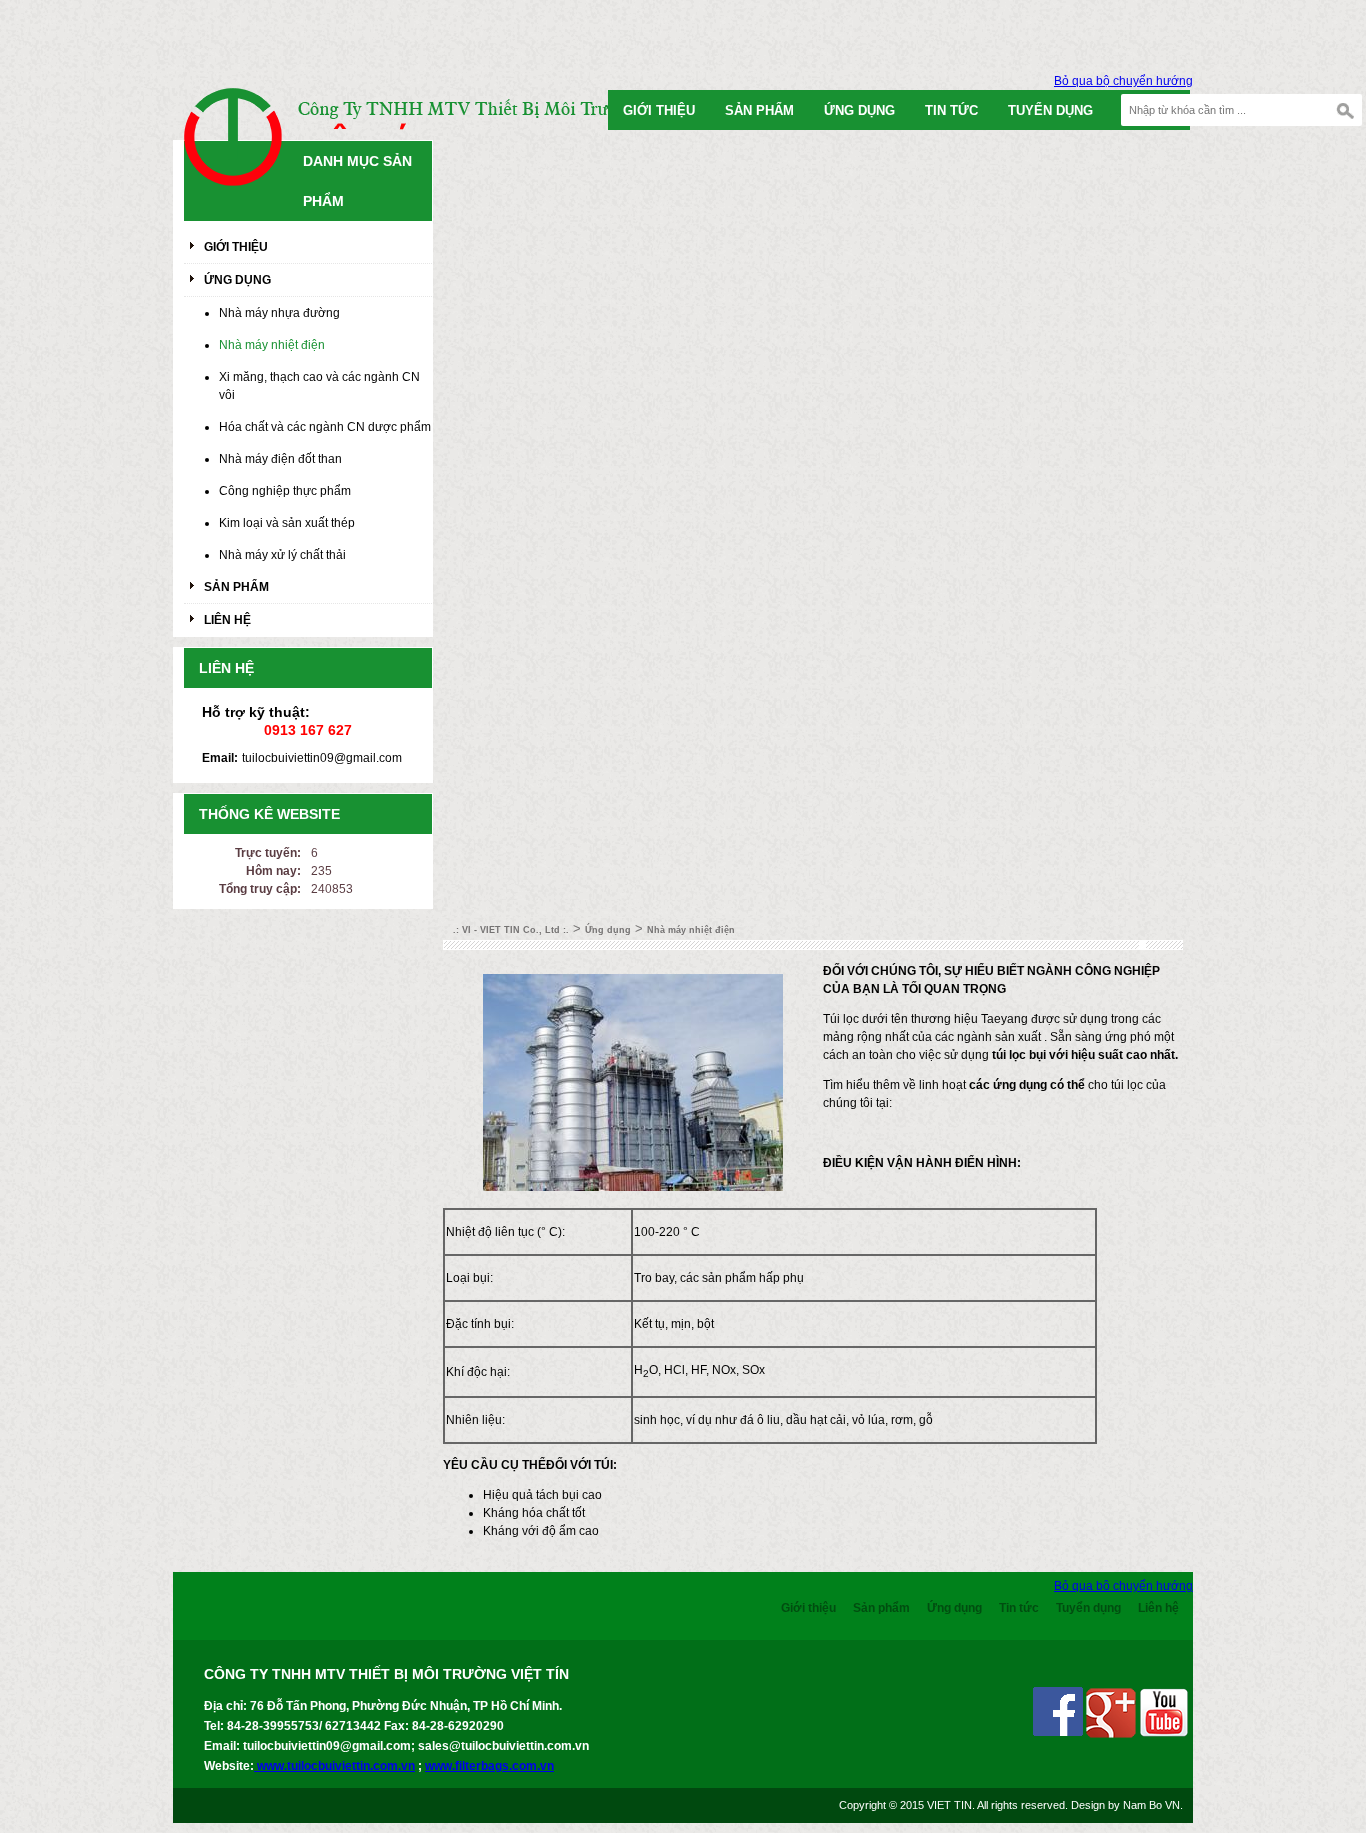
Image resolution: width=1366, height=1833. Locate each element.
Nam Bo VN (1151, 1805)
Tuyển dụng (1050, 110)
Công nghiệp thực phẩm (285, 491)
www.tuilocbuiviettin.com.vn (334, 1766)
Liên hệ (227, 620)
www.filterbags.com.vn (489, 1766)
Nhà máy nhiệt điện (272, 345)
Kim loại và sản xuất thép (287, 523)
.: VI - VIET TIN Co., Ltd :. (511, 930)
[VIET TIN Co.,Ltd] (243, 147)
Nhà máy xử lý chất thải (282, 555)
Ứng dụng (859, 110)
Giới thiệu (659, 110)
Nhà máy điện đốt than (280, 459)
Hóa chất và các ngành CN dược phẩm (325, 427)
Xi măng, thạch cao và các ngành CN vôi (319, 386)
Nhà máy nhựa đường (279, 313)
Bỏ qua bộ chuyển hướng (1123, 81)
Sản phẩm (759, 110)
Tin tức (951, 110)
